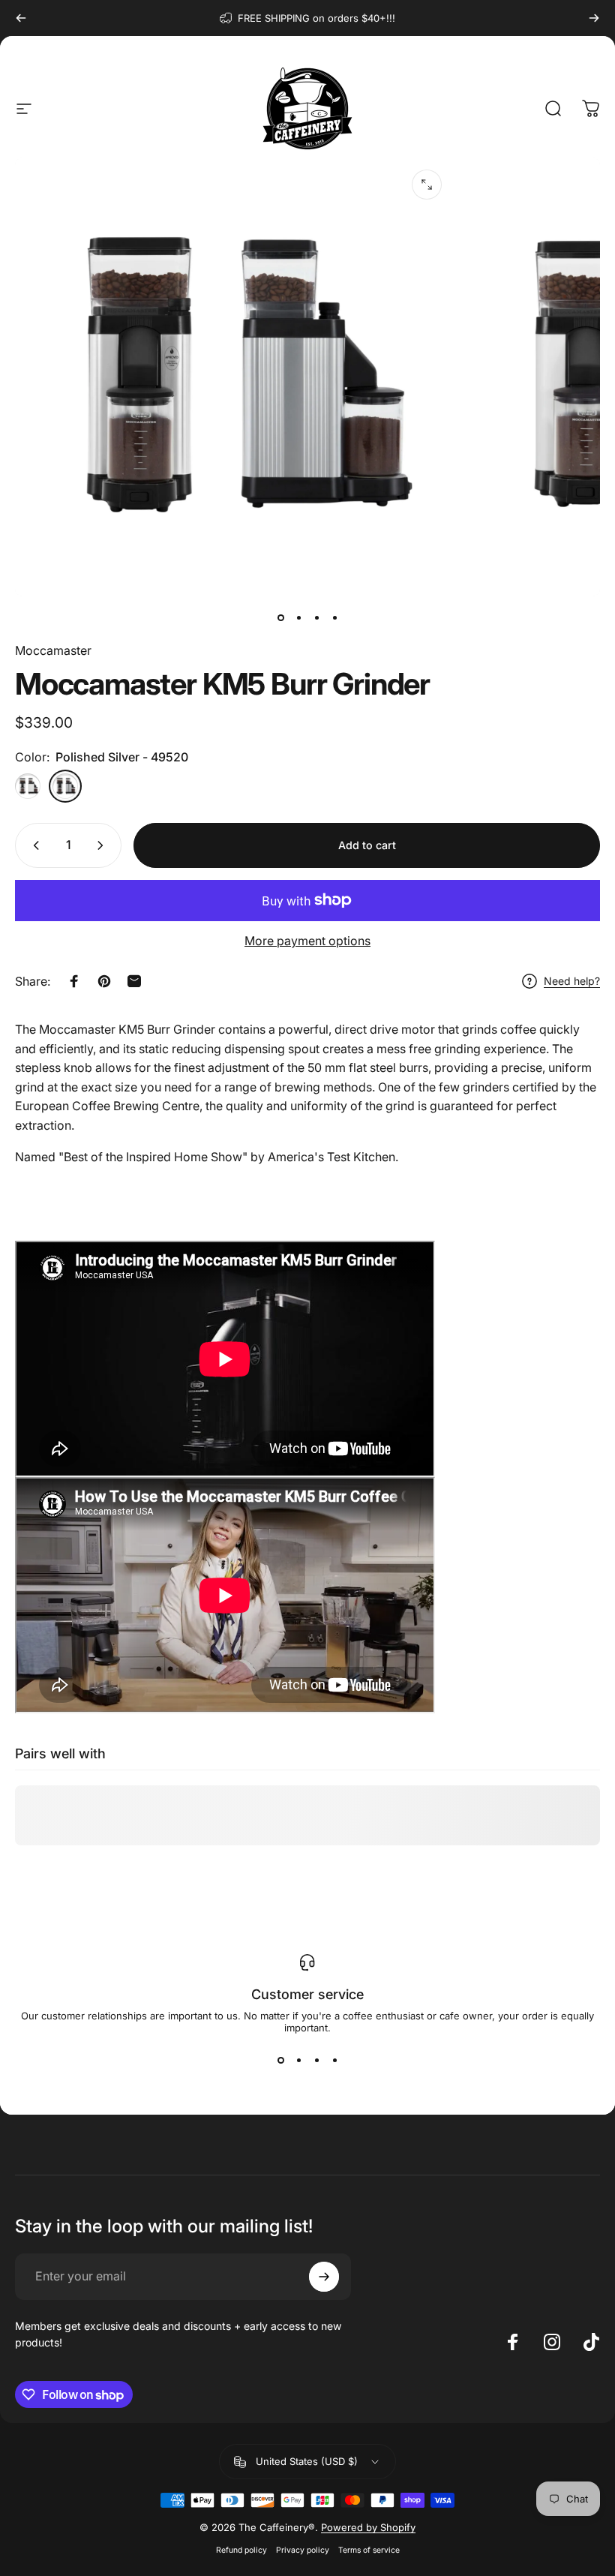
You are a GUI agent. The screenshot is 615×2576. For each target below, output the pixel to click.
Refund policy (241, 2550)
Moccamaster (53, 650)
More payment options (307, 941)
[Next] (594, 18)
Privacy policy (303, 2550)
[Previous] (21, 18)
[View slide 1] (280, 2061)
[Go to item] (280, 617)
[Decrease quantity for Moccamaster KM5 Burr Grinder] (33, 845)
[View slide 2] (298, 2061)
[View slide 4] (334, 2061)
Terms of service (369, 2550)
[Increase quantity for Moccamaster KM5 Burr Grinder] (103, 845)
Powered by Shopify (368, 2527)
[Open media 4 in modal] (427, 185)
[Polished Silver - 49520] (65, 786)
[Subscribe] (324, 2277)
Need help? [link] (572, 981)
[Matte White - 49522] (28, 786)
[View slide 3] (316, 2061)
